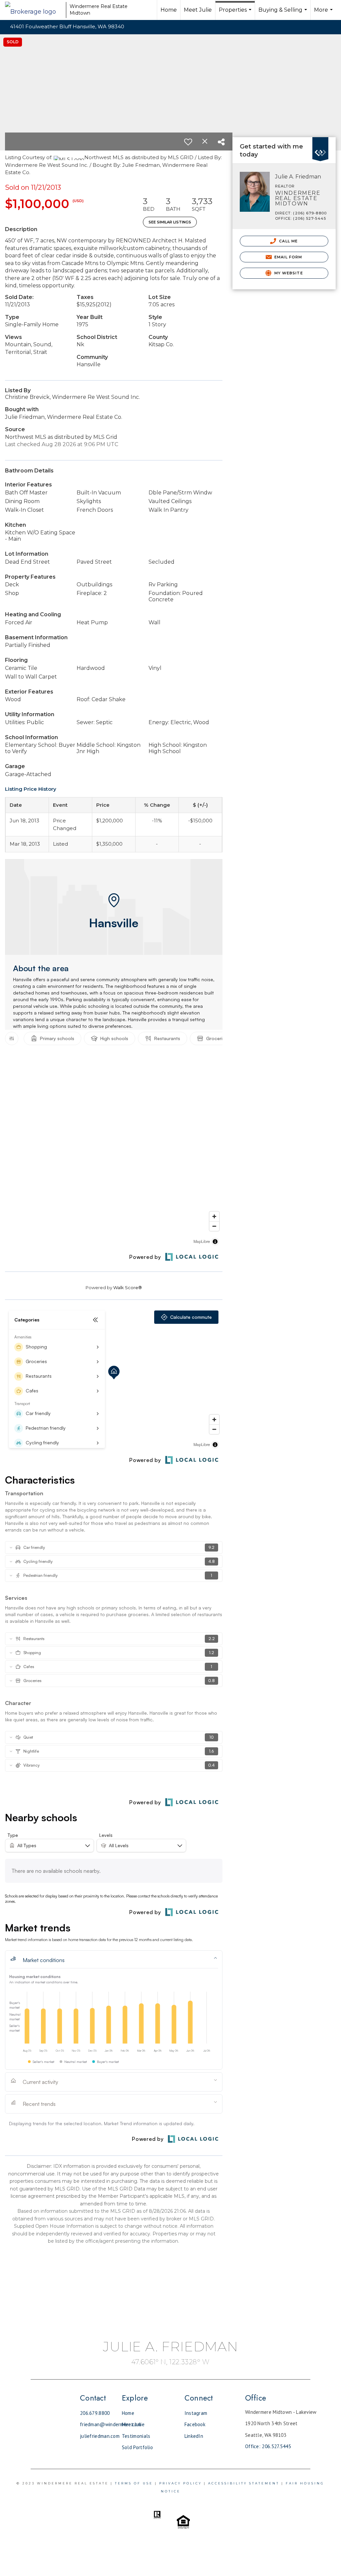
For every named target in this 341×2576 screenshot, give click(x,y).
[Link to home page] (34, 10)
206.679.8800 (95, 2413)
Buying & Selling (284, 13)
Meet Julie (198, 10)
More (324, 13)
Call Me (288, 241)
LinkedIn (194, 2436)
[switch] (188, 142)
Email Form (288, 257)
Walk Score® (128, 1288)
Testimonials (136, 2436)
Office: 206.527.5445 (268, 2446)
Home (169, 10)
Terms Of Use (134, 2483)
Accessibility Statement (244, 2483)
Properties (236, 13)
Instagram (196, 2413)
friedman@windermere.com (111, 2424)
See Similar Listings (170, 222)
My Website (288, 273)
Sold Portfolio (137, 2447)
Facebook (195, 2424)
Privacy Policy (180, 2483)
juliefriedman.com (100, 2436)
